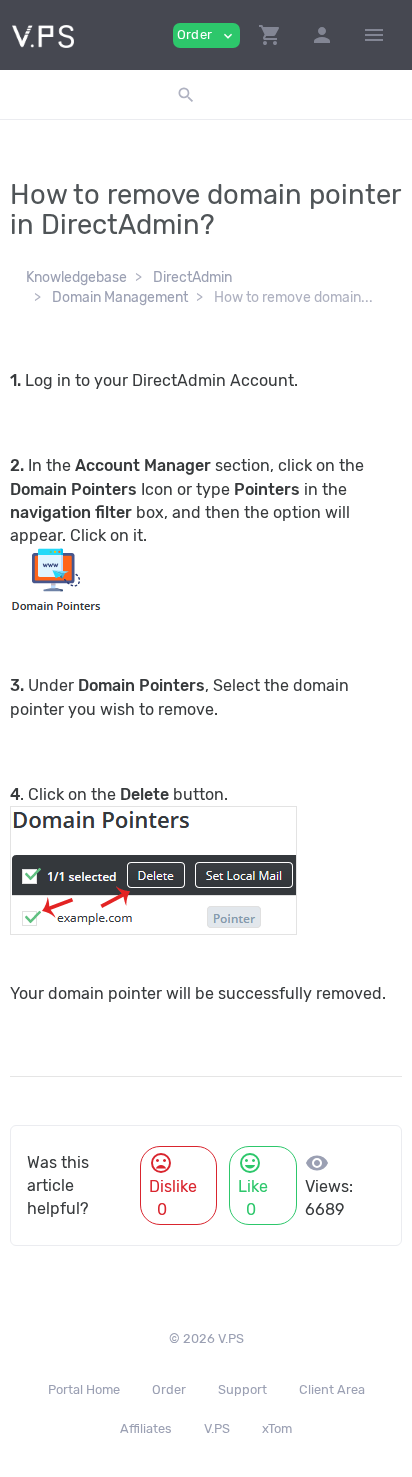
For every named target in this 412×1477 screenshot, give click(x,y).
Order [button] (206, 35)
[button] (270, 35)
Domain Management (120, 297)
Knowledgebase (76, 277)
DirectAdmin (192, 277)
